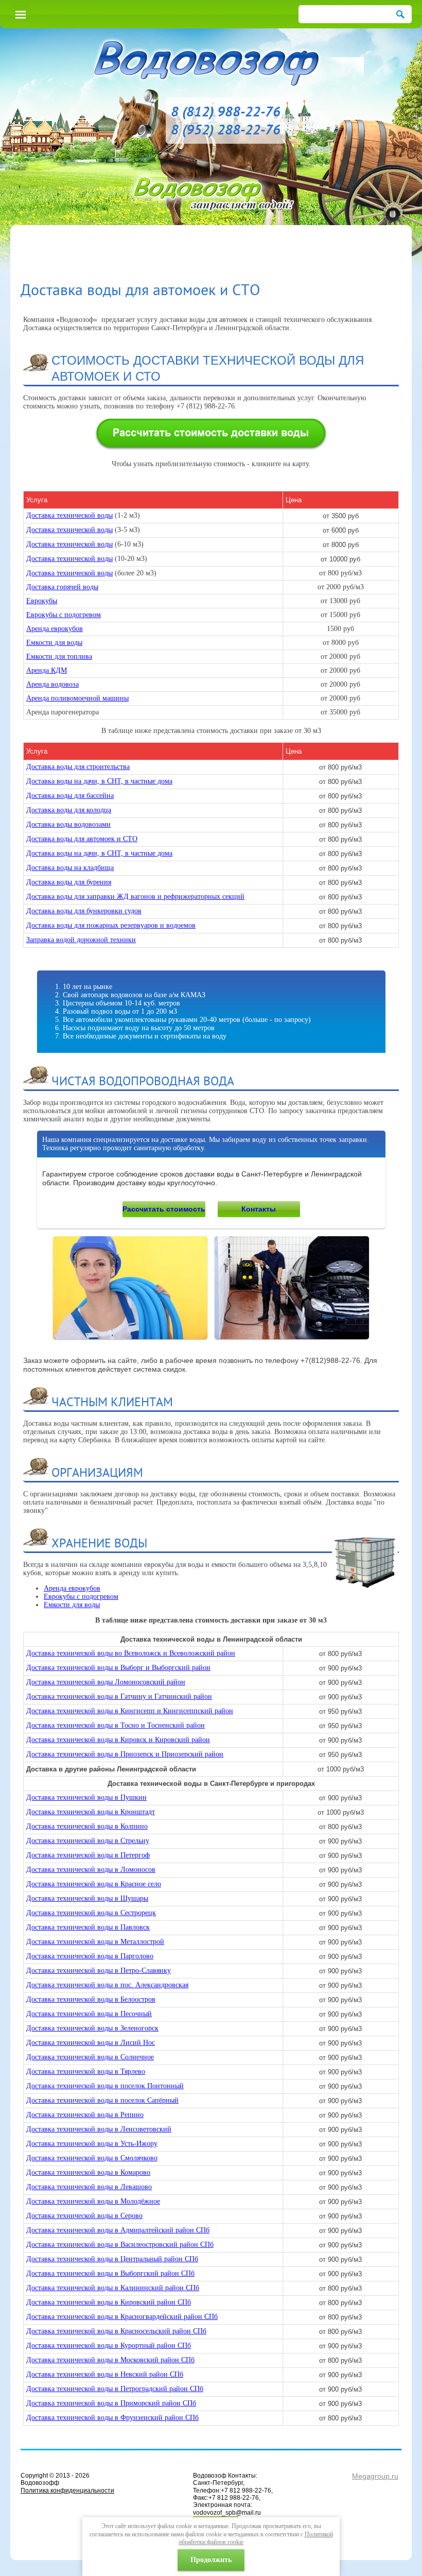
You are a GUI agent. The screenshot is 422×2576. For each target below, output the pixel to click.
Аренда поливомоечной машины (77, 698)
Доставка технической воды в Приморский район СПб (111, 2403)
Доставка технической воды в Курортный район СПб (109, 2345)
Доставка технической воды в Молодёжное (93, 2201)
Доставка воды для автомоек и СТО (82, 839)
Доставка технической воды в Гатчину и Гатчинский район (119, 1696)
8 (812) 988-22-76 (226, 111)
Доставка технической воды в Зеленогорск (92, 2028)
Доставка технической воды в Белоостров (91, 1999)
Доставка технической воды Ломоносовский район (106, 1682)
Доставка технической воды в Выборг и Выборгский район (118, 1668)
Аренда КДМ (47, 670)
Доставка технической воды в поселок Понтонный (105, 2086)
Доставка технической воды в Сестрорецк (91, 1913)
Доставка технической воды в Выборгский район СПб (110, 2273)
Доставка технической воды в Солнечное (90, 2057)
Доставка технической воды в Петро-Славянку (99, 1971)
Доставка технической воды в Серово (84, 2216)
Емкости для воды (54, 643)
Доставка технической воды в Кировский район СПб (109, 2302)
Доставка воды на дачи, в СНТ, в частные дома (99, 781)
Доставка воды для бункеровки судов (84, 911)
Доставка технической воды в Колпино (87, 1826)
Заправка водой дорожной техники (81, 940)
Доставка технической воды (69, 515)
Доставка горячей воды (62, 587)
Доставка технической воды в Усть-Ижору (92, 2144)
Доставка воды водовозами (68, 824)
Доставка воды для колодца (69, 810)
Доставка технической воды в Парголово (90, 1956)
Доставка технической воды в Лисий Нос (91, 2043)
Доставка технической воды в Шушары (87, 1898)
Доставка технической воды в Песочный (89, 2014)
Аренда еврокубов (55, 629)
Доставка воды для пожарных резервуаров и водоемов (111, 925)
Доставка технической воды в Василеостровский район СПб (120, 2245)
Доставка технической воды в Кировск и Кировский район (118, 1740)
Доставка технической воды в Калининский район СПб (113, 2288)
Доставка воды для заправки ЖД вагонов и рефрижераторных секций (135, 897)
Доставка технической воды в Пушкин (86, 1797)
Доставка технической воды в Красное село (94, 1884)
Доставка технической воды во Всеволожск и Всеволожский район (131, 1653)
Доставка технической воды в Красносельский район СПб (116, 2331)
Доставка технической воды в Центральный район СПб (112, 2259)
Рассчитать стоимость (164, 1209)
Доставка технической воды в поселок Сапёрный (102, 2100)
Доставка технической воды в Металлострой (95, 1942)
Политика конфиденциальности (67, 2490)
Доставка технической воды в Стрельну (88, 1841)
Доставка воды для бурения (69, 882)
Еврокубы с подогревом (64, 615)
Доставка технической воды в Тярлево (86, 2071)
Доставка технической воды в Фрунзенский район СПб (112, 2418)
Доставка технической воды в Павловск (88, 1927)
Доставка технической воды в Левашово (89, 2187)
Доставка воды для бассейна (70, 796)
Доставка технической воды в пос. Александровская (107, 1985)
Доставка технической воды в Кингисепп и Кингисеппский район (130, 1711)
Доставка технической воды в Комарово (88, 2172)
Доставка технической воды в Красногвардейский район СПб (122, 2317)
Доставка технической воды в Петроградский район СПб (115, 2389)
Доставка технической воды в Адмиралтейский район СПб (118, 2230)
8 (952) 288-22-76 (226, 129)
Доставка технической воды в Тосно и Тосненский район (116, 1725)
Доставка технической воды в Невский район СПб (105, 2374)
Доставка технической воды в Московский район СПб (110, 2360)
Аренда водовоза (52, 684)
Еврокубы (42, 601)
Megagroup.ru (375, 2476)
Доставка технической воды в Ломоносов (91, 1870)
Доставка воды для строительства (78, 767)
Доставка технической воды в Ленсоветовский (99, 2129)
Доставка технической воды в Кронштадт (91, 1812)
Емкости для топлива (59, 656)
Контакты (259, 1209)
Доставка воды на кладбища (70, 868)
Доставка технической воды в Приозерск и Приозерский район (125, 1754)
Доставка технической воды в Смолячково (92, 2158)
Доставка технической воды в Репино (85, 2115)
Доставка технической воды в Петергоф (88, 1855)
